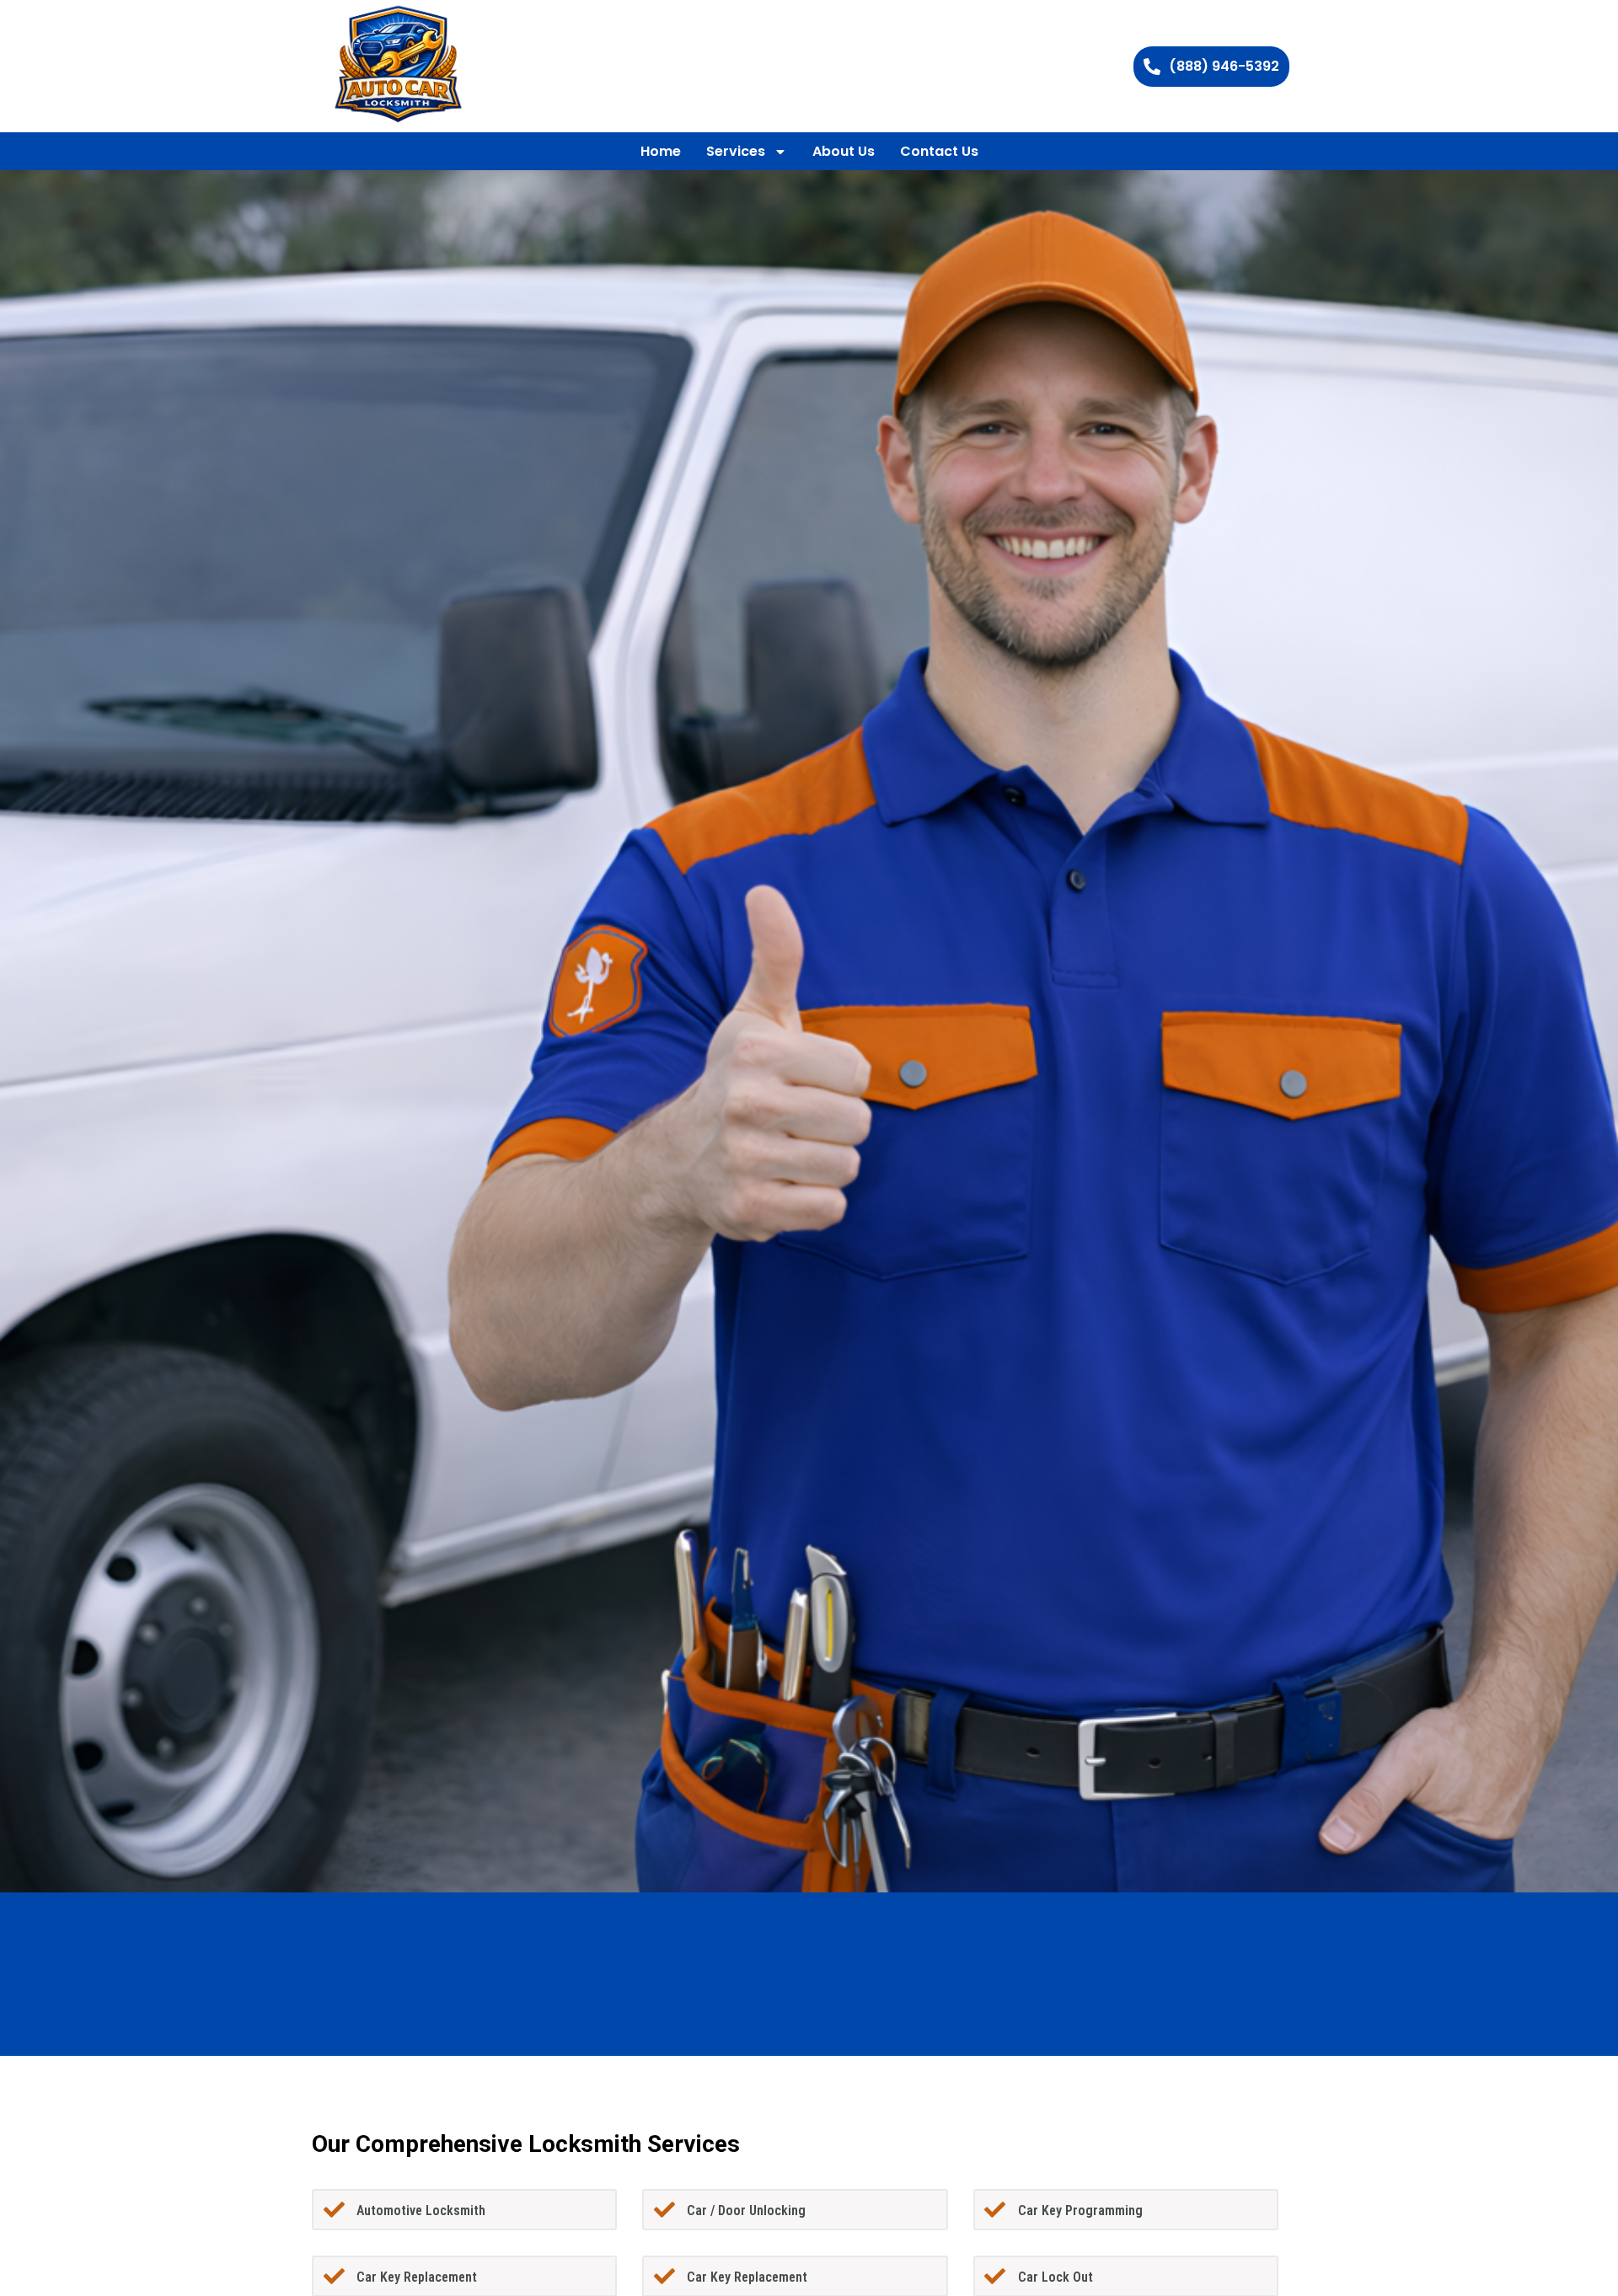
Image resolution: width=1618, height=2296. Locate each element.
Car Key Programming (1080, 2210)
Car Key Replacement (417, 2277)
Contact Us (939, 151)
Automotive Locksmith (421, 2210)
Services (736, 151)
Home (661, 151)
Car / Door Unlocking (746, 2210)
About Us (844, 151)
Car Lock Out (1055, 2277)
